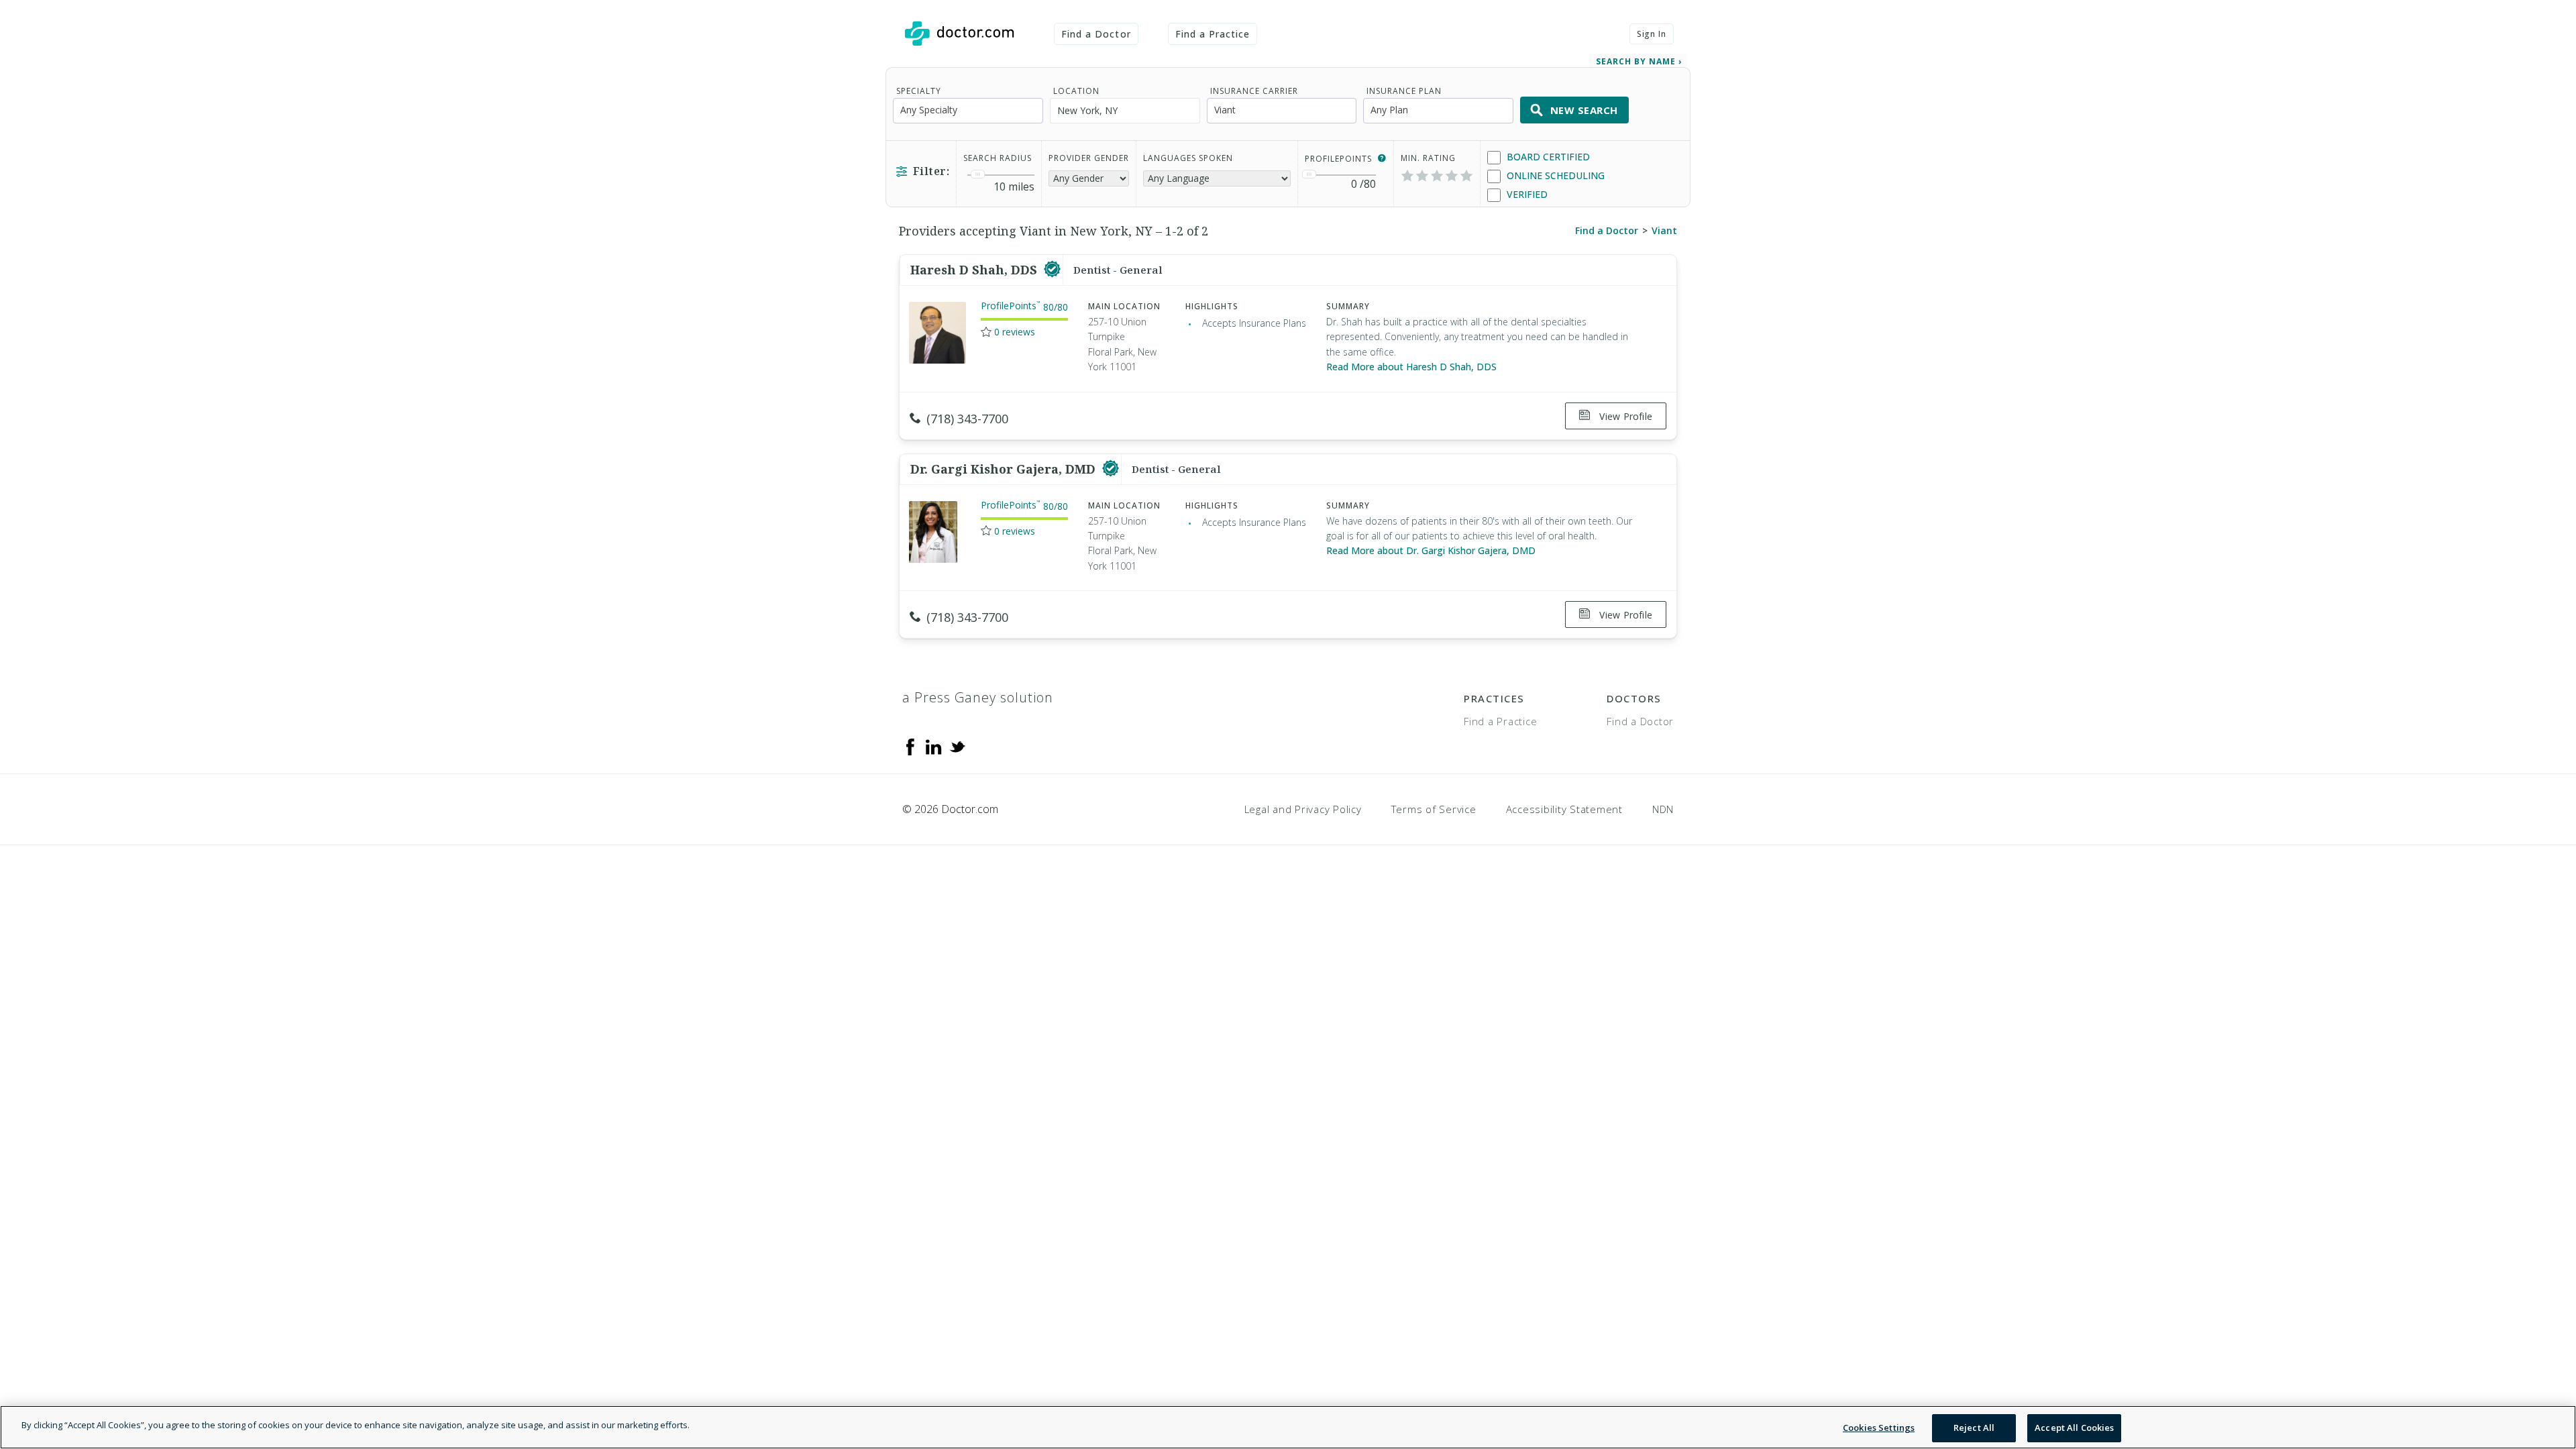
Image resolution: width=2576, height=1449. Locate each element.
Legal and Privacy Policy (1303, 809)
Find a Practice (1213, 34)
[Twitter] (957, 746)
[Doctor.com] (959, 34)
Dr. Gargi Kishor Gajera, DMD (1005, 469)
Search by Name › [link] (1639, 61)
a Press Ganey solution (978, 697)
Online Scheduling (1554, 175)
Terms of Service (1434, 809)
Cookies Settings (1879, 1428)
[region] (1288, 1427)
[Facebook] (910, 746)
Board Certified (1547, 157)
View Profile (1624, 416)
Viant (1664, 230)
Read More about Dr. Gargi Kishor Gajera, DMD (1431, 550)
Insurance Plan (1404, 91)
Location (1076, 91)
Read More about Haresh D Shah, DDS (1411, 367)
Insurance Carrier (1254, 91)
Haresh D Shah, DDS (975, 270)
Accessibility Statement (1564, 809)
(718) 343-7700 (967, 419)
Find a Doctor (1096, 34)
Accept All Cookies (2074, 1428)
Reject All (1974, 1428)
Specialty (919, 91)
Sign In (1652, 34)
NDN (1663, 809)
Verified (1526, 194)
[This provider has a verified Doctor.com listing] (1052, 270)
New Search (1584, 110)
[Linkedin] (934, 746)
